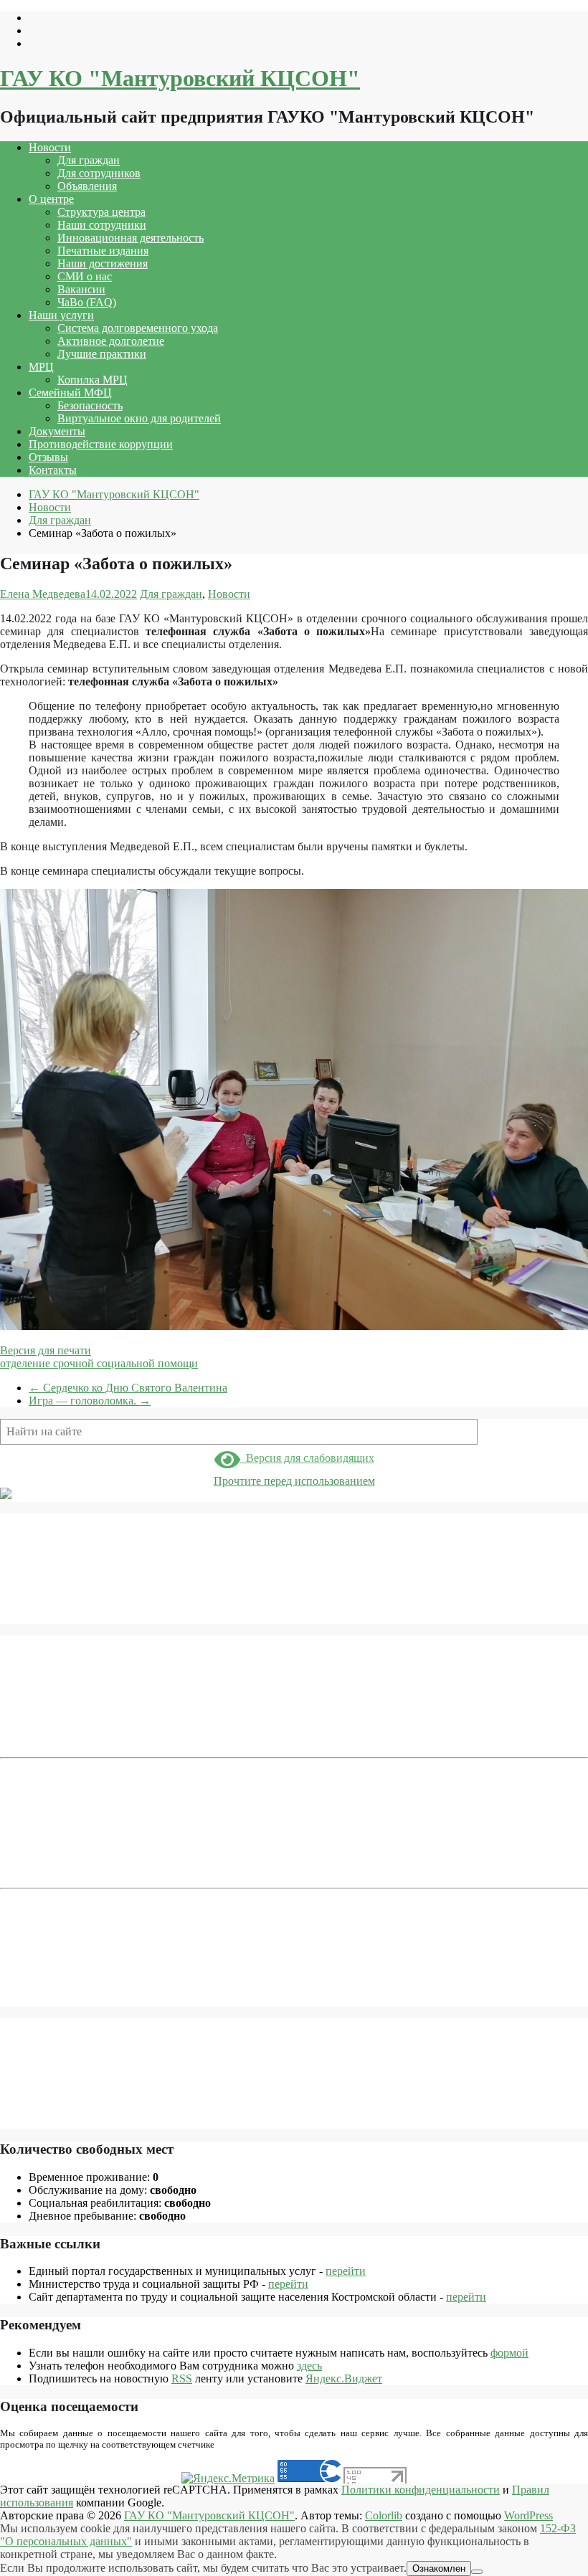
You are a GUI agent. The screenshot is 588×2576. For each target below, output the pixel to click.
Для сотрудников (99, 173)
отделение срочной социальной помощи (99, 1363)
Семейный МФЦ (70, 393)
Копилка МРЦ (93, 380)
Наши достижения (103, 263)
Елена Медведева (43, 594)
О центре (51, 199)
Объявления (87, 186)
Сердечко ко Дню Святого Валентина (128, 1388)
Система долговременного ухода (138, 328)
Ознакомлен (439, 2568)
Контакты (53, 470)
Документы (57, 431)
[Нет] (477, 2572)
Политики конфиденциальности (421, 2490)
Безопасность (90, 405)
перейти (346, 2271)
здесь (309, 2366)
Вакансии (81, 289)
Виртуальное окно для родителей (139, 418)
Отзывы (48, 457)
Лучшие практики (102, 354)
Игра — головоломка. (90, 1401)
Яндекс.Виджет (344, 2378)
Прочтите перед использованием (294, 1481)
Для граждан (89, 160)
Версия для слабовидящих (307, 1458)
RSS (182, 2378)
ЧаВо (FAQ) (87, 302)
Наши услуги (61, 315)
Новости (50, 147)
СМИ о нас (85, 276)
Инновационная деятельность (131, 238)
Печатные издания (103, 251)
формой (509, 2353)
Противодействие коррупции (101, 444)
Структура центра (101, 212)
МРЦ (41, 367)
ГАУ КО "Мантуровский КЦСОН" (180, 78)
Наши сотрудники (102, 225)
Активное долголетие (111, 341)
